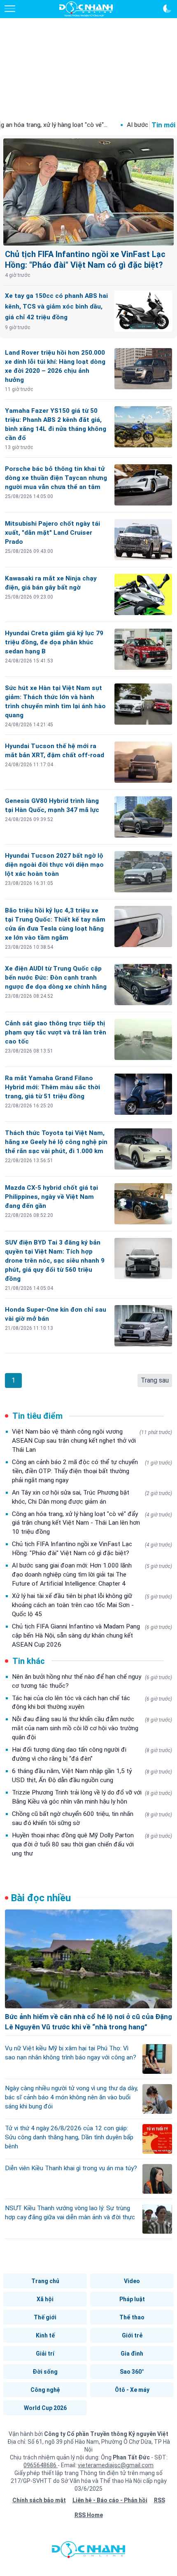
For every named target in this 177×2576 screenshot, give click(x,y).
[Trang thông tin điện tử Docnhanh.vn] (86, 9)
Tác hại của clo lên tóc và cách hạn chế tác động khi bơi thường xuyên (92, 1703)
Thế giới (45, 2317)
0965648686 (41, 2465)
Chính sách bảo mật (39, 2500)
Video (132, 2281)
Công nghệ (45, 2390)
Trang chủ (45, 2281)
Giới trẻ (132, 2335)
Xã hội (45, 2299)
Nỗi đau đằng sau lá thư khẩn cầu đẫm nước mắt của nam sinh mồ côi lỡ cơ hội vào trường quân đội (92, 1728)
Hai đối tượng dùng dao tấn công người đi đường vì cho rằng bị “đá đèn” (92, 1754)
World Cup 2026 (45, 2408)
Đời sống (45, 2372)
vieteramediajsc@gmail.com (116, 2465)
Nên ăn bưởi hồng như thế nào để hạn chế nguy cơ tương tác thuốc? (92, 1681)
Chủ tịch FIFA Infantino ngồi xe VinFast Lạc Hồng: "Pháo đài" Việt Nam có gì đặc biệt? (92, 1549)
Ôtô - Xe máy (132, 2390)
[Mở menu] (10, 9)
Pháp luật (132, 2299)
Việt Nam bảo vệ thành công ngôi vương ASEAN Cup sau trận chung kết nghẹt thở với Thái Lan (92, 1441)
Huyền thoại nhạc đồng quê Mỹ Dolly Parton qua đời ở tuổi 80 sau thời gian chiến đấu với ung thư (92, 1844)
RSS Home (89, 2515)
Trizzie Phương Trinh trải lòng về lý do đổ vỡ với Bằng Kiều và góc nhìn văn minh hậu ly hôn (92, 1797)
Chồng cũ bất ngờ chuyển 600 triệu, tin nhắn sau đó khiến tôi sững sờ (92, 1818)
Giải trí (45, 2354)
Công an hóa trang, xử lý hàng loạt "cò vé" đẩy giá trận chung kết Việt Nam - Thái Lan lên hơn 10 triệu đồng (92, 1523)
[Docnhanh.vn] (88, 2552)
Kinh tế (45, 2335)
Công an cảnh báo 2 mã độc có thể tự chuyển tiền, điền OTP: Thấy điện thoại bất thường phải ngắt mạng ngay (92, 1471)
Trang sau (155, 1380)
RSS (160, 2500)
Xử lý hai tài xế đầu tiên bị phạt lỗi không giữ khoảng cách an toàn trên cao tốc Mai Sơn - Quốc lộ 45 (92, 1605)
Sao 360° (132, 2372)
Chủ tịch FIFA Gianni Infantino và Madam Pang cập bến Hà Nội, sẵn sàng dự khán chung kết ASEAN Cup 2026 (92, 1635)
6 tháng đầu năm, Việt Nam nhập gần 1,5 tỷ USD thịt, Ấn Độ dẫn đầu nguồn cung (92, 1776)
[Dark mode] (167, 9)
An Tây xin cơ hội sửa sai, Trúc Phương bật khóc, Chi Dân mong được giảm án (92, 1497)
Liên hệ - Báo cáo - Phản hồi (110, 2500)
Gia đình (132, 2354)
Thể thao (132, 2317)
